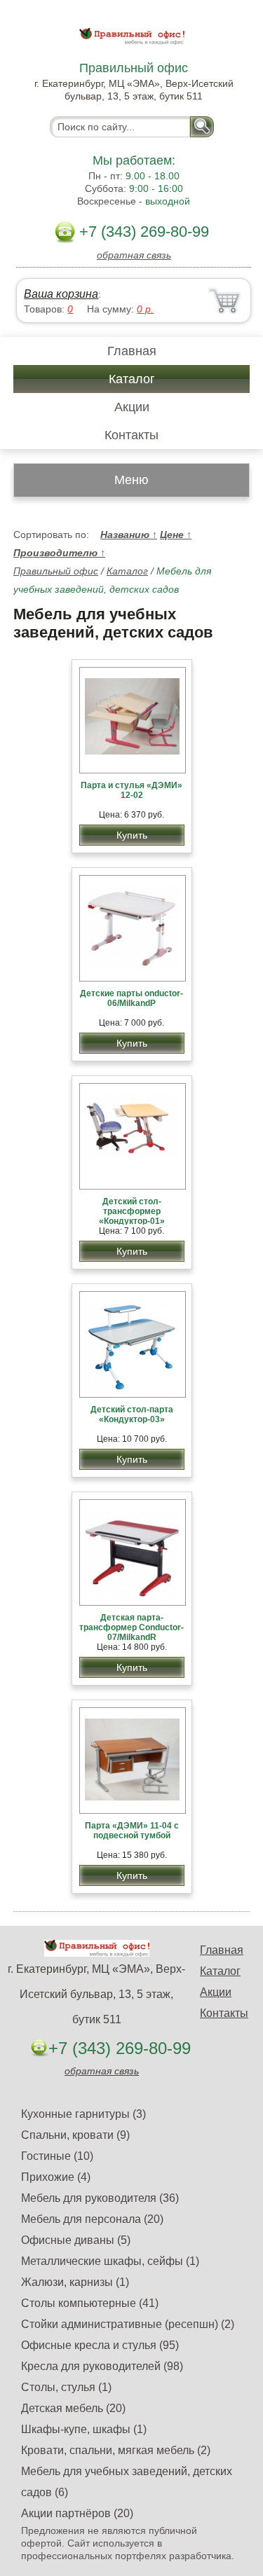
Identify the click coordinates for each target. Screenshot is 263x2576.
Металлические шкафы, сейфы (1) (110, 2261)
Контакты (131, 435)
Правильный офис (56, 571)
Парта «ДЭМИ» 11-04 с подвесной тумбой (132, 1831)
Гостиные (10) (57, 2156)
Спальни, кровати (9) (75, 2135)
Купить (132, 835)
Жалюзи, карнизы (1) (75, 2282)
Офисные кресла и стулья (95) (100, 2345)
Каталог (132, 379)
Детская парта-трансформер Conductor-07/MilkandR (131, 1627)
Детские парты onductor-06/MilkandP (131, 998)
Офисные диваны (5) (76, 2240)
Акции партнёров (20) (77, 2513)
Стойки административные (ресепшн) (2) (128, 2324)
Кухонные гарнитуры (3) (83, 2114)
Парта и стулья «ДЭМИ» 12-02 (131, 790)
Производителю (59, 553)
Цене (176, 535)
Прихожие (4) (56, 2177)
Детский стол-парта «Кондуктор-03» (132, 1414)
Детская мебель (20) (73, 2408)
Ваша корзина (61, 294)
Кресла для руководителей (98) (102, 2366)
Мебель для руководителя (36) (100, 2198)
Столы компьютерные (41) (90, 2303)
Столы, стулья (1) (66, 2387)
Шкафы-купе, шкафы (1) (84, 2429)
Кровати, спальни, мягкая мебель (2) (116, 2450)
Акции (132, 407)
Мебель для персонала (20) (92, 2219)
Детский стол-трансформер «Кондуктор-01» (132, 1211)
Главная (132, 351)
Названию (129, 535)
